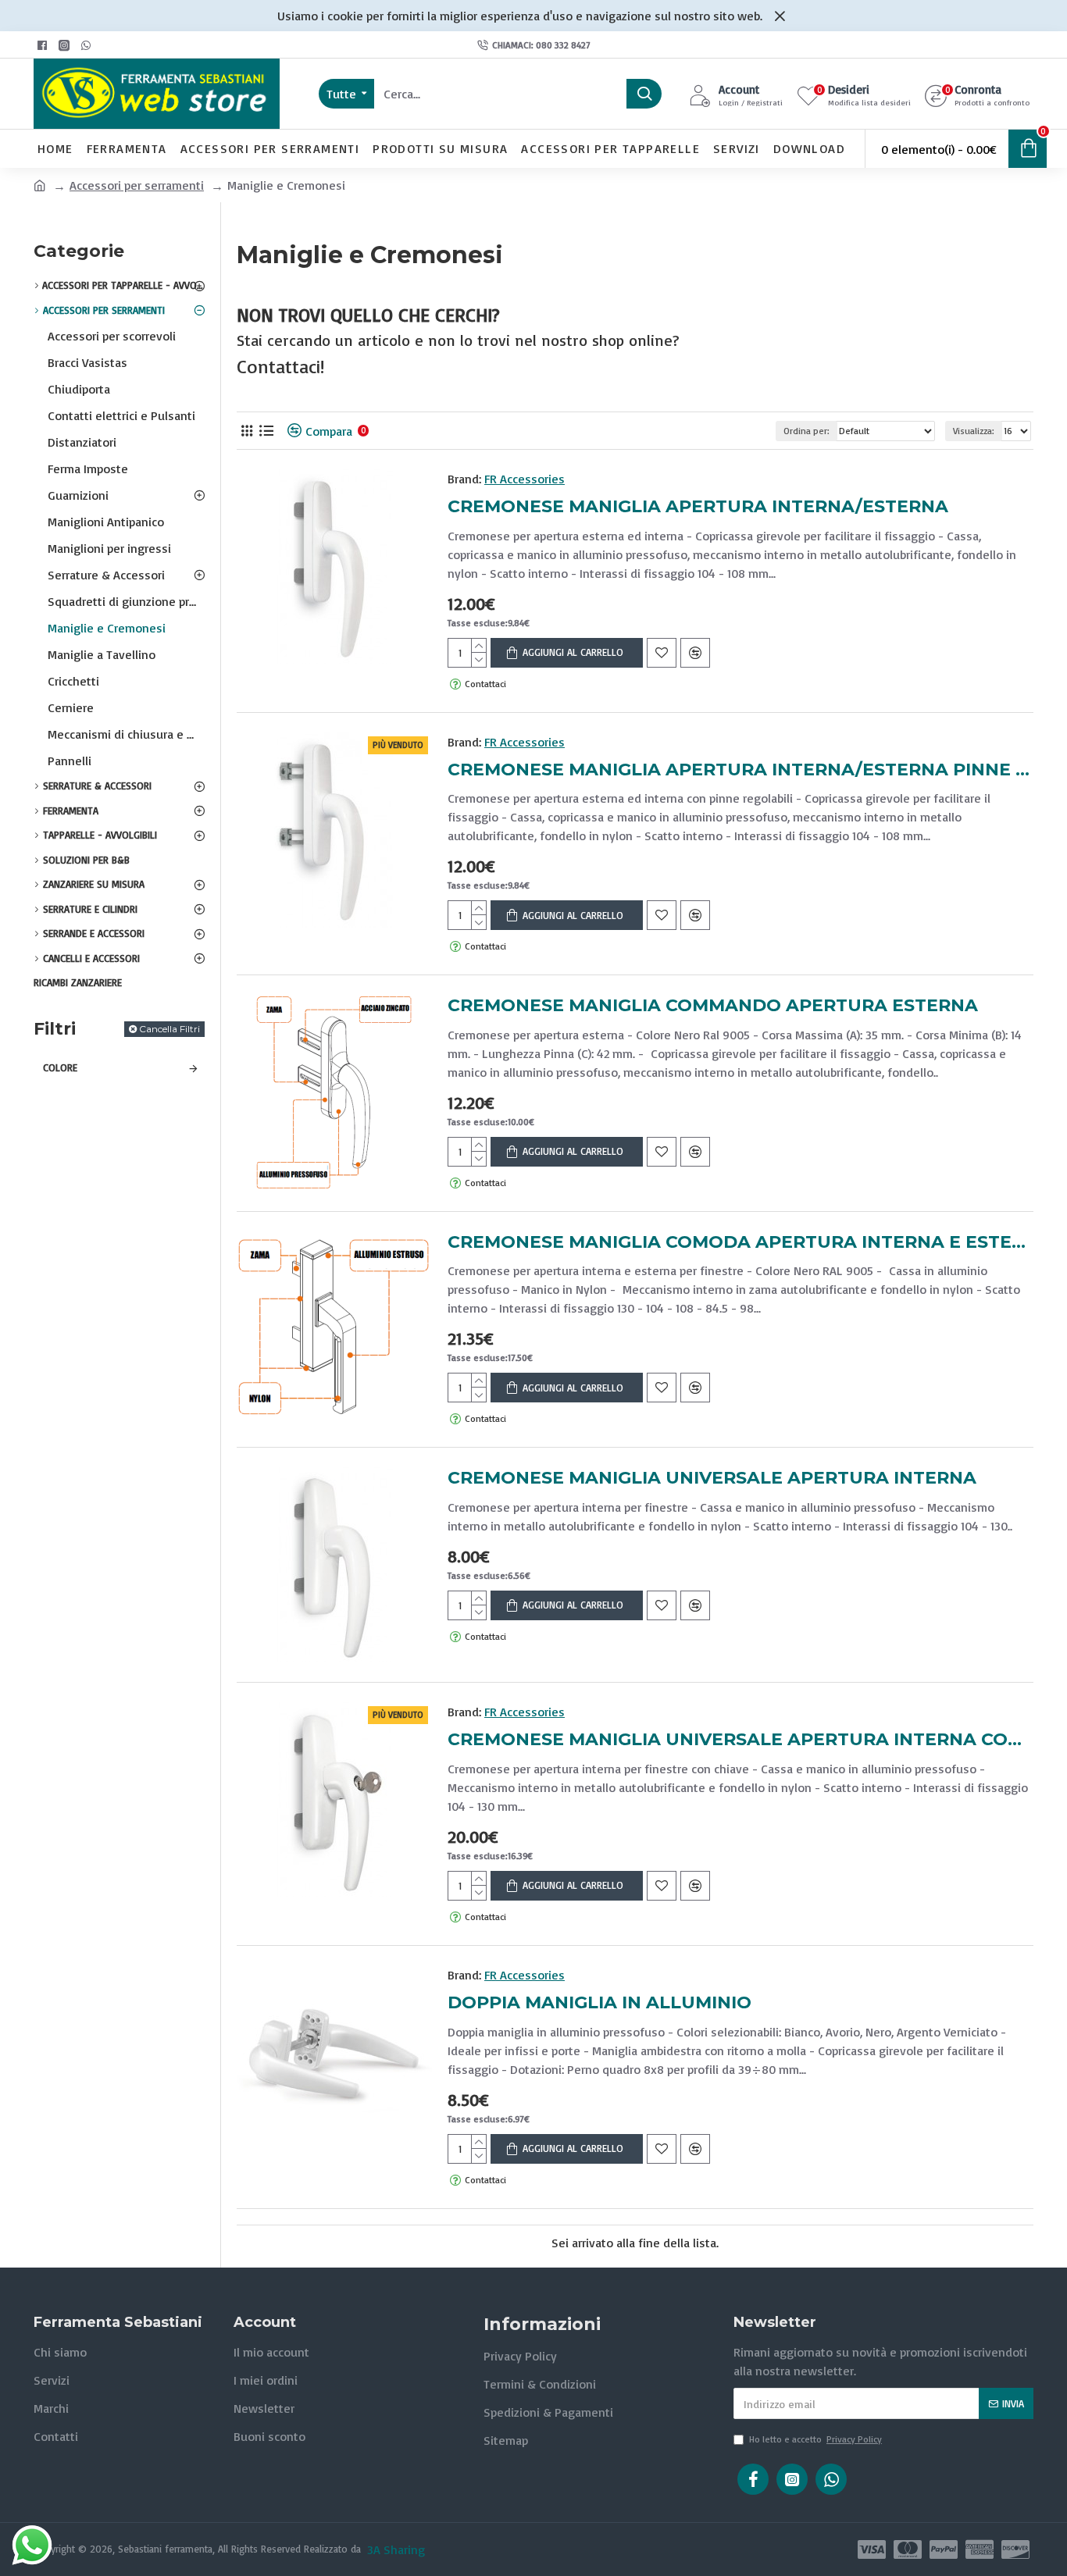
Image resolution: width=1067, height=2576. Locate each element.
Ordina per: (806, 431)
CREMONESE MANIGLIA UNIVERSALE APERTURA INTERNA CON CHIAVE (740, 1739)
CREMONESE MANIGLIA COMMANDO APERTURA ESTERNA (713, 1005)
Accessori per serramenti (137, 185)
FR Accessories (525, 479)
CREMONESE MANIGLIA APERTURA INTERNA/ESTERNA (698, 506)
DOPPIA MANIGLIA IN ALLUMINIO (600, 2002)
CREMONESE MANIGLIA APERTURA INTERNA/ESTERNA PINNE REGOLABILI (740, 770)
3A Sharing (396, 2549)
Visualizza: (974, 431)
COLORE (60, 1067)
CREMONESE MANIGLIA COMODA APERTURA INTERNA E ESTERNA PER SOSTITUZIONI (740, 1242)
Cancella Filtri (170, 1029)
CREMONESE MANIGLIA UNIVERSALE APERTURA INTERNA (712, 1478)
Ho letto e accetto (815, 2439)
